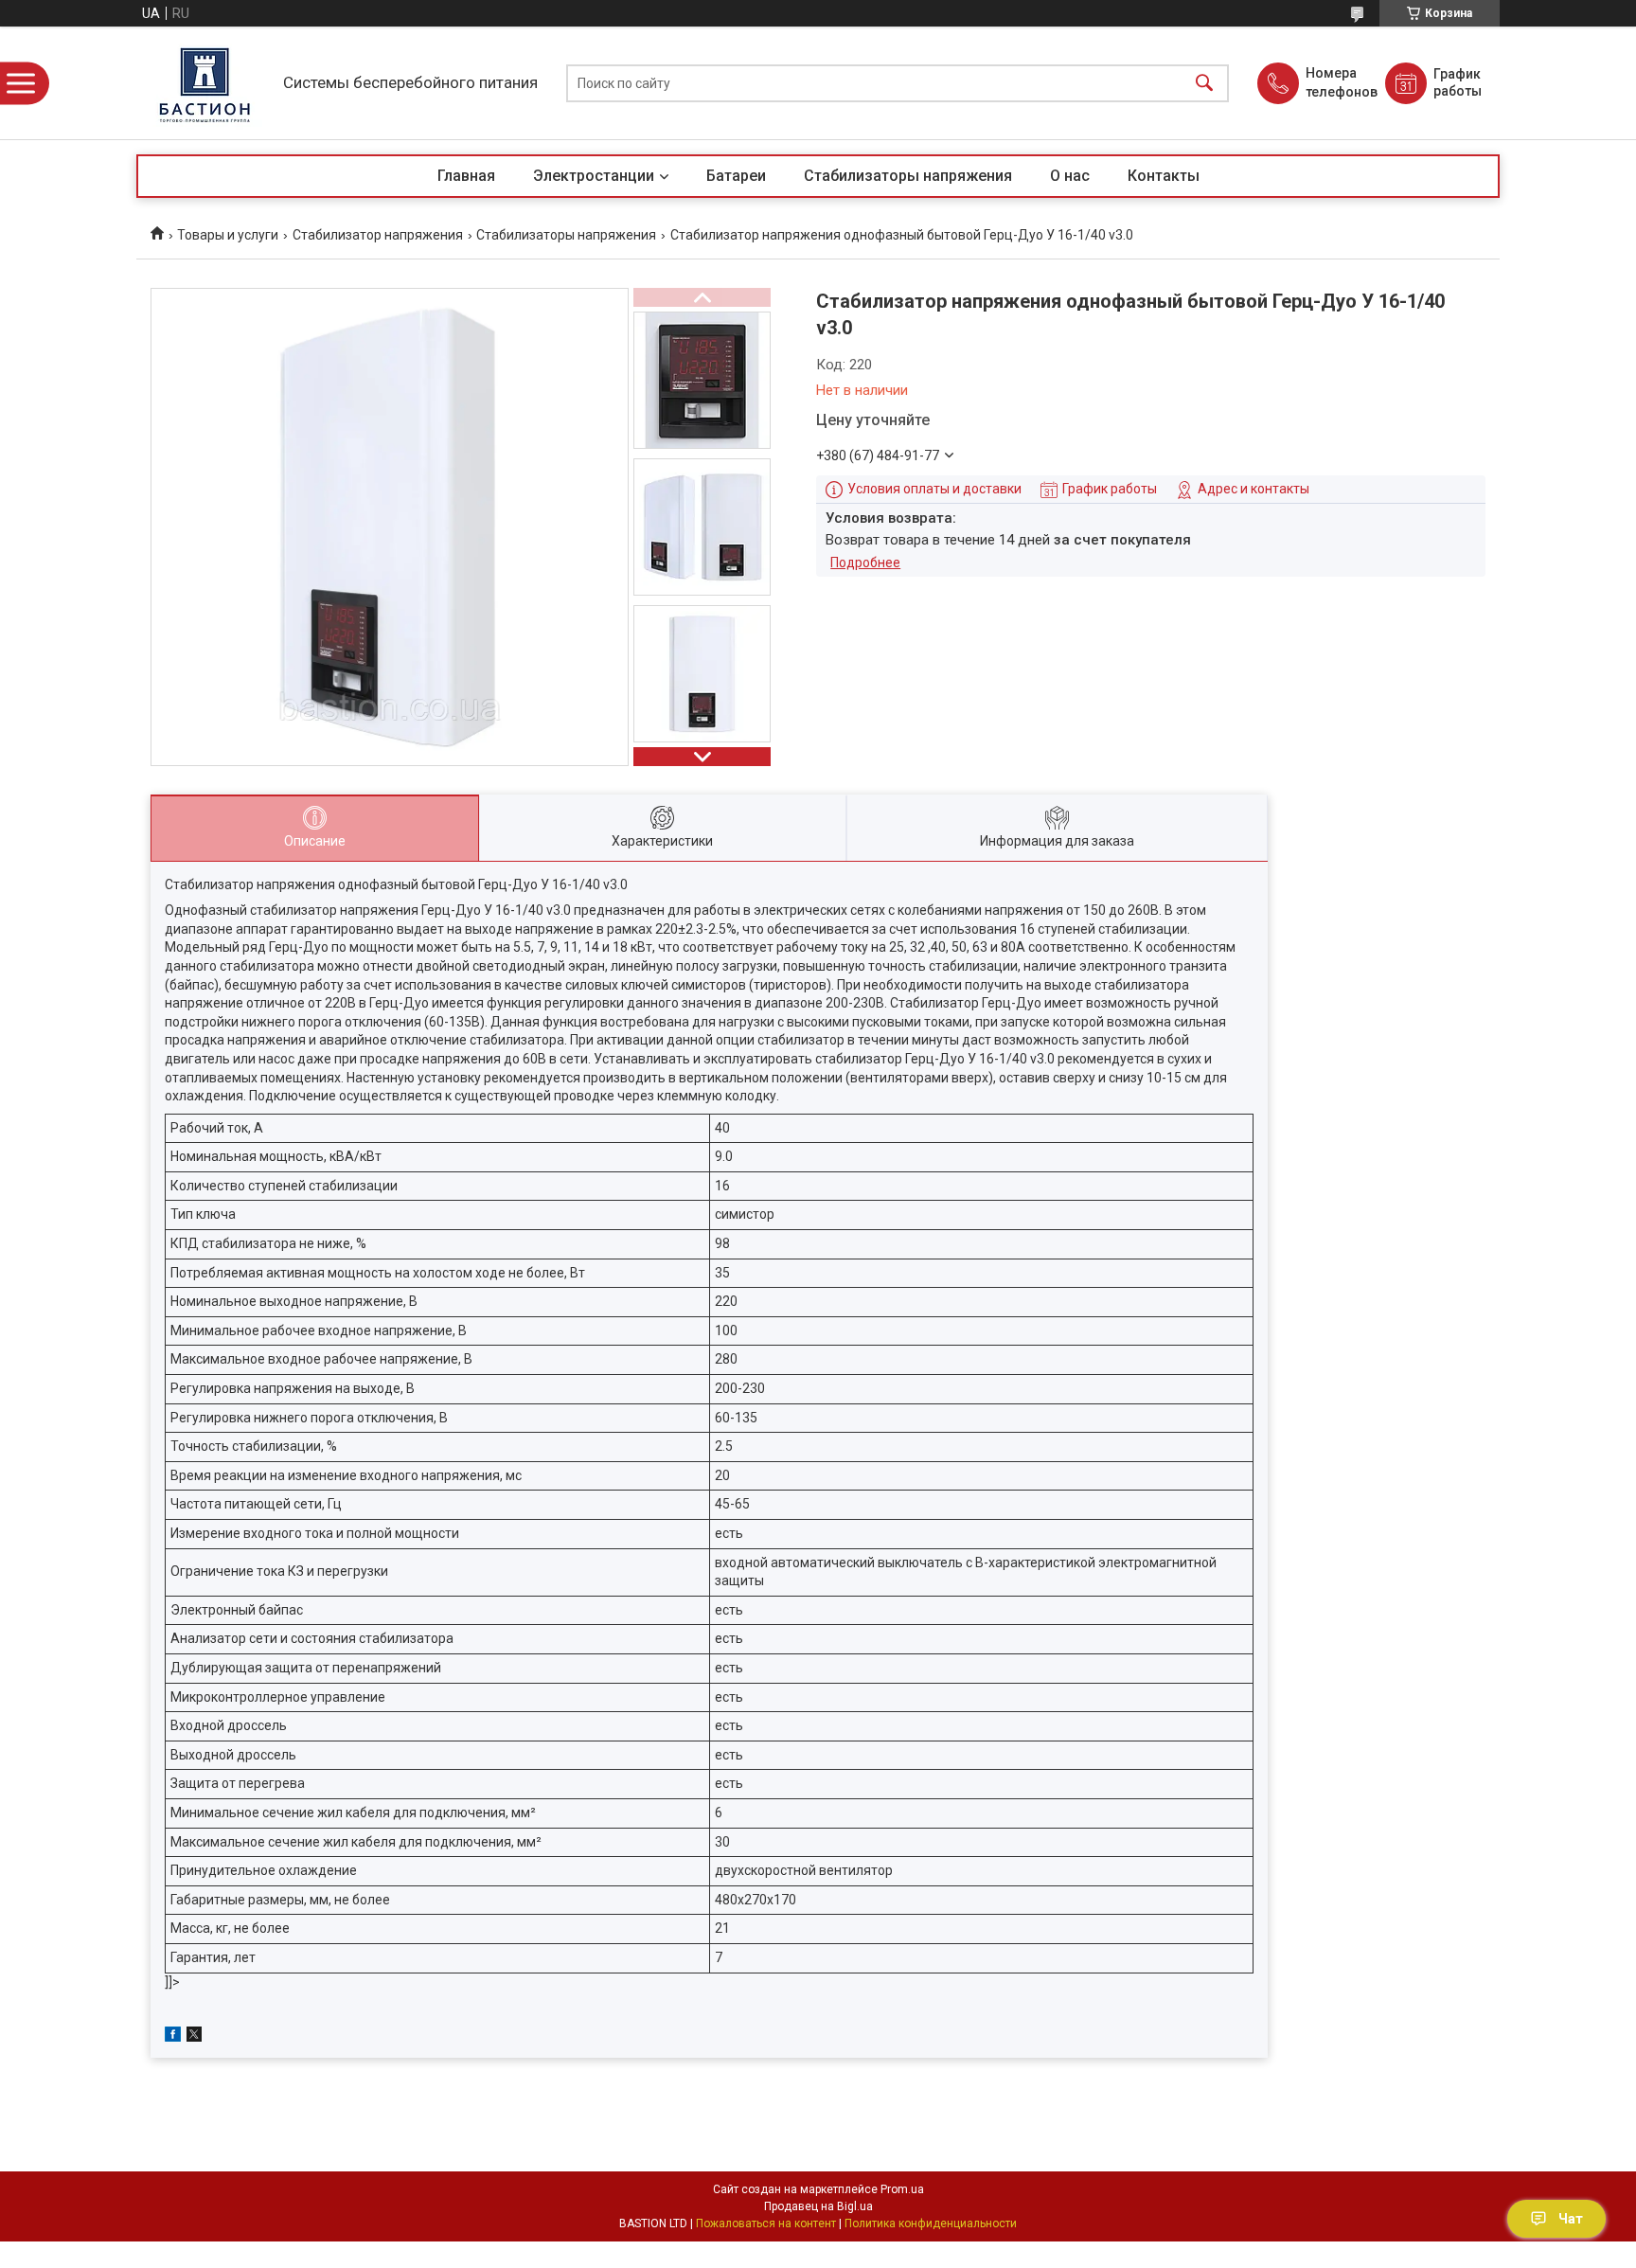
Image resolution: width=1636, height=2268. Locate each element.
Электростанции (594, 176)
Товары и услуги (228, 235)
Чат (1571, 2219)
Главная (466, 176)
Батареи (736, 176)
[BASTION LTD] (205, 83)
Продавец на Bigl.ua (818, 2206)
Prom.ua (902, 2189)
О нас (1070, 176)
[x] (194, 2037)
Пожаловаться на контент (766, 2223)
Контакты (1164, 176)
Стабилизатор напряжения (378, 235)
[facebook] (173, 2037)
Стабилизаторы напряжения (908, 176)
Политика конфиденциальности (931, 2223)
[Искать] (1204, 83)
